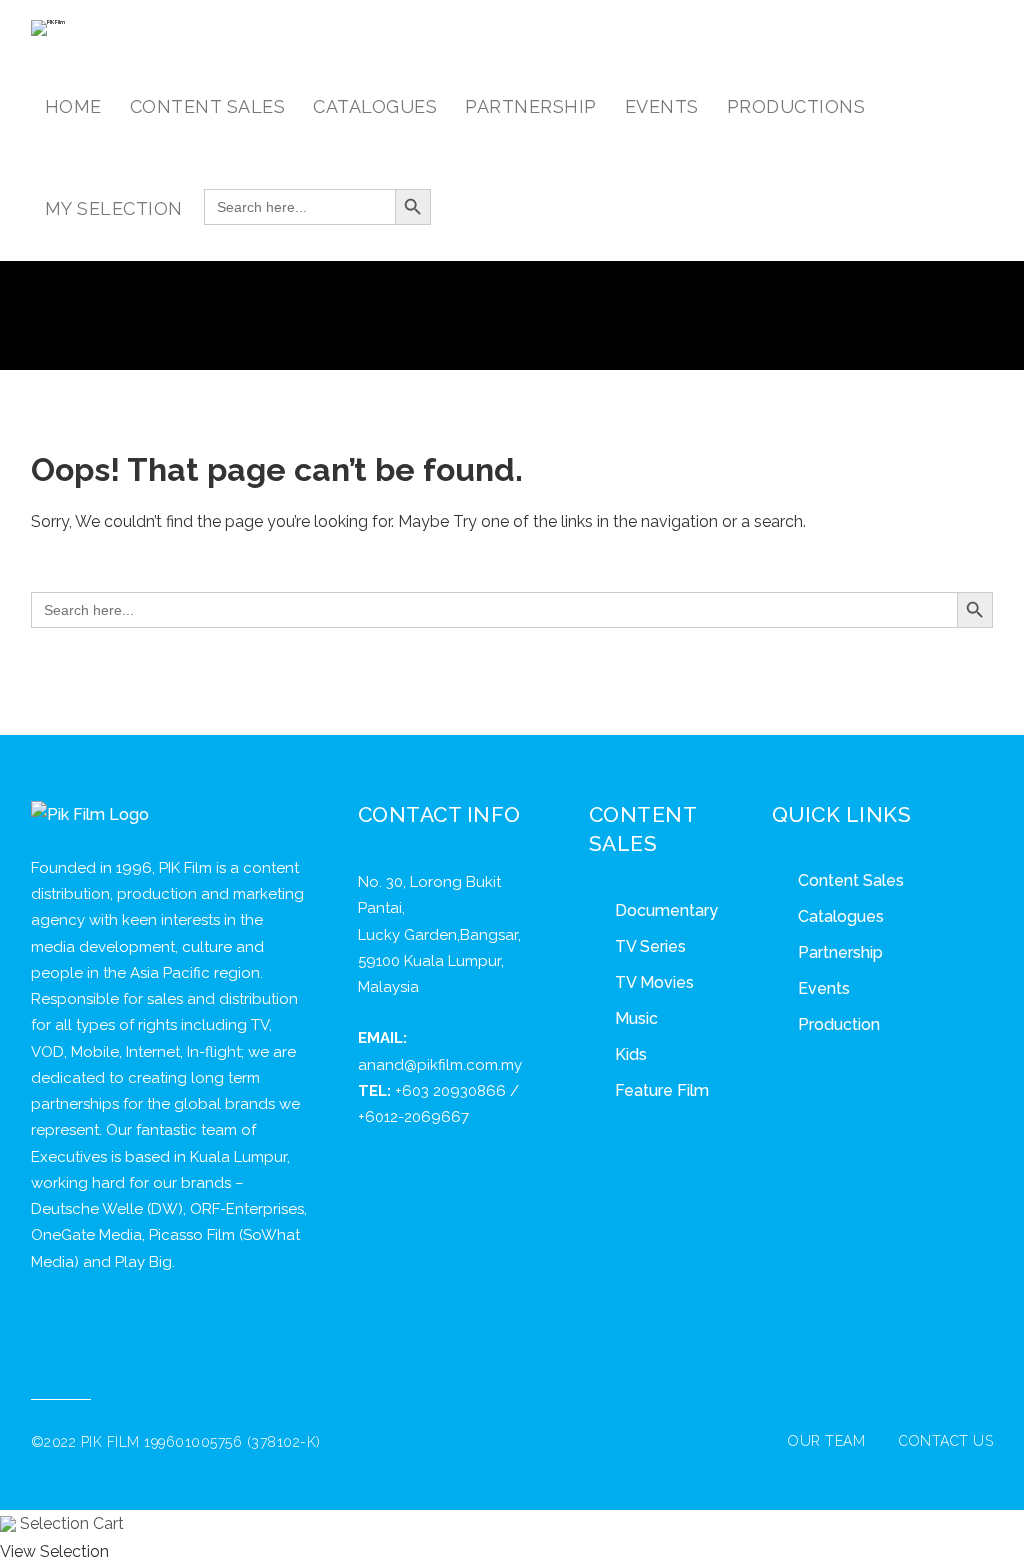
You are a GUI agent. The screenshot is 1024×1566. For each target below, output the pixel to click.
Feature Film (662, 1090)
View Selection (54, 1551)
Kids (631, 1054)
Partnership (840, 952)
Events (824, 988)
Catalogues (841, 916)
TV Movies (654, 982)
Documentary (666, 910)
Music (636, 1018)
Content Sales (851, 880)
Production (839, 1024)
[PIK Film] (48, 28)
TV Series (650, 946)
